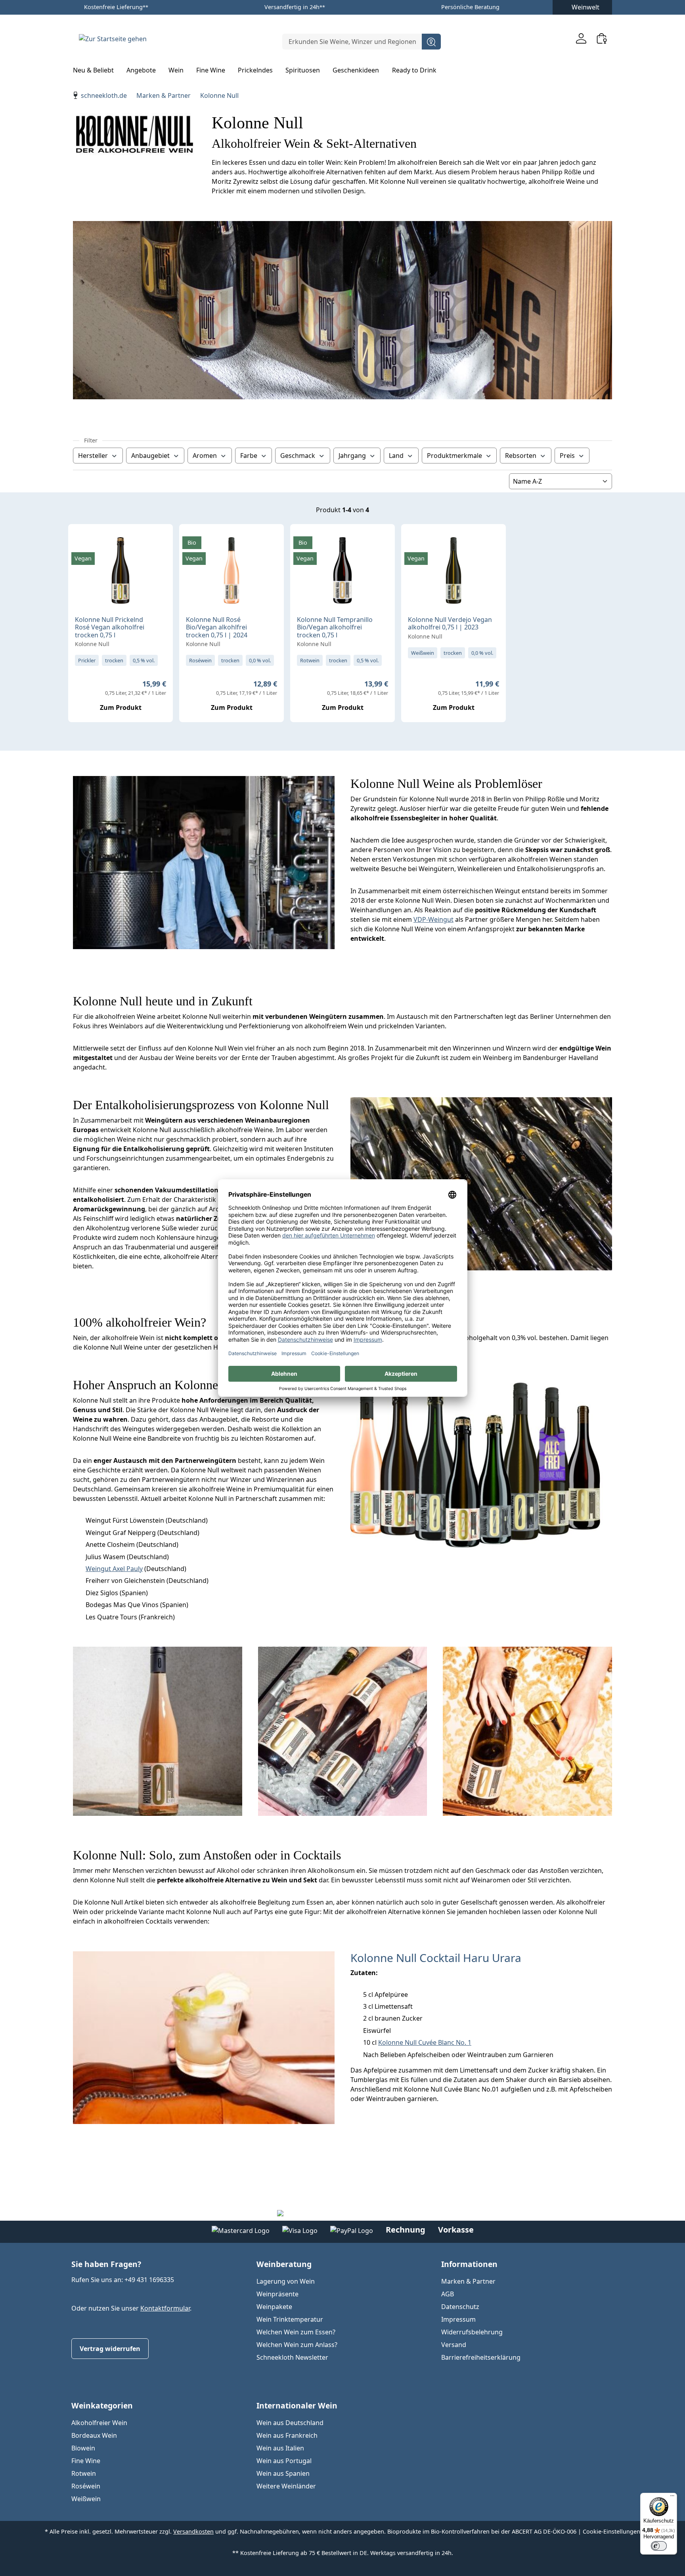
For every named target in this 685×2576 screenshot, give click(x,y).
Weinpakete (274, 2307)
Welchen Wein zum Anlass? (297, 2345)
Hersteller (93, 456)
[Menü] (672, 2498)
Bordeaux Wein (94, 2435)
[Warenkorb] (602, 38)
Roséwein (86, 2486)
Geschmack (298, 456)
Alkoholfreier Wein (99, 2423)
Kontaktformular (165, 2308)
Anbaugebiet (150, 456)
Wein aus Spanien (283, 2473)
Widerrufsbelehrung (472, 2332)
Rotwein (84, 2473)
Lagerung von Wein (286, 2281)
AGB (448, 2294)
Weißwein (86, 2499)
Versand (454, 2345)
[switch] (659, 2546)
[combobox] (352, 42)
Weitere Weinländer (286, 2486)
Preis (567, 456)
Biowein (83, 2448)
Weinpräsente (277, 2294)
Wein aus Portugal (284, 2461)
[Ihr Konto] (581, 38)
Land (396, 456)
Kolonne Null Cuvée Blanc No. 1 (425, 2042)
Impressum (458, 2319)
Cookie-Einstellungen (611, 2531)
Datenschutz (460, 2307)
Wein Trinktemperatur (290, 2319)
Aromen (205, 456)
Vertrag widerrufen (110, 2349)
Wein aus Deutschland (290, 2423)
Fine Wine (86, 2461)
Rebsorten (521, 456)
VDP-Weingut (433, 919)
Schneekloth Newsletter (292, 2357)
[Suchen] (431, 42)
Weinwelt (586, 7)
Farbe (249, 456)
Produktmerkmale (454, 456)
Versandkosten (193, 2531)
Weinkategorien (102, 2405)
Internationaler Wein (297, 2405)
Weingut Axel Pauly (114, 1569)
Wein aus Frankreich (287, 2435)
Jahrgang (352, 456)
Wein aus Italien (280, 2448)
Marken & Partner (468, 2281)
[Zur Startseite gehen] (113, 38)
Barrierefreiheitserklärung (481, 2357)
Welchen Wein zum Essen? (296, 2332)
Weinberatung (284, 2264)
